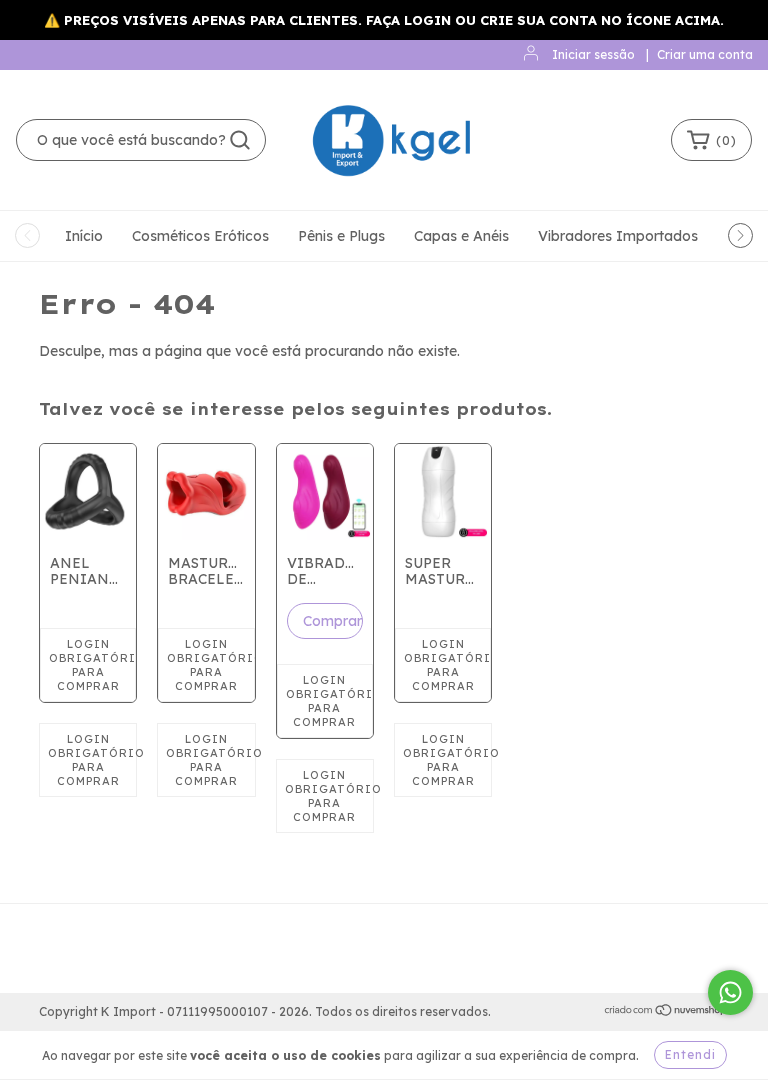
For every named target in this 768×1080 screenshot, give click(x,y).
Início (84, 236)
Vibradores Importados (618, 236)
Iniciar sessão (593, 54)
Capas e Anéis (461, 236)
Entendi (690, 1054)
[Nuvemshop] (666, 1012)
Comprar (332, 621)
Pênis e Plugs (341, 236)
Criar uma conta (705, 54)
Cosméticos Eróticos (200, 236)
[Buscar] (240, 140)
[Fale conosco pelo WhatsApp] (730, 992)
